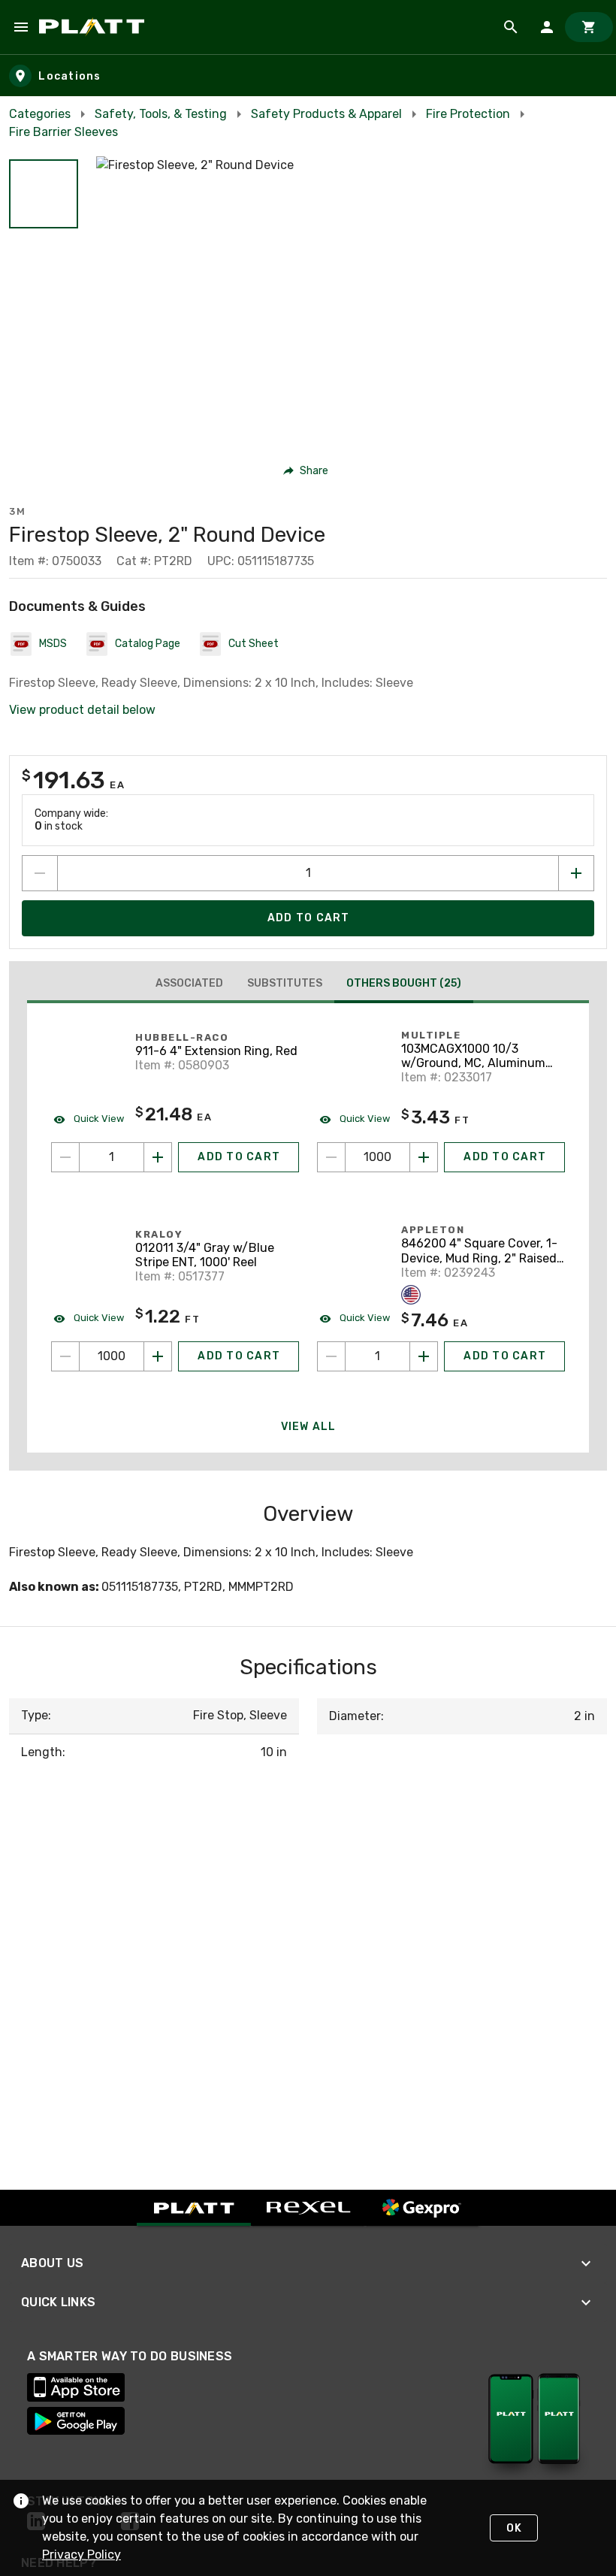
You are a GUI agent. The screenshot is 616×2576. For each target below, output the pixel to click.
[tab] (189, 984)
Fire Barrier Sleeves (63, 132)
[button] (44, 194)
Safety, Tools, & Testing (161, 114)
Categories (40, 114)
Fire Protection (468, 114)
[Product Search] (511, 27)
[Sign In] (547, 27)
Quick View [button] (98, 1119)
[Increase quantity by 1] (576, 873)
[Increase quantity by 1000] (424, 1157)
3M (17, 511)
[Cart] (589, 27)
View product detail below (82, 710)
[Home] (94, 27)
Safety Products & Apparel (326, 114)
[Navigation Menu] (21, 27)
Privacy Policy (82, 2555)
